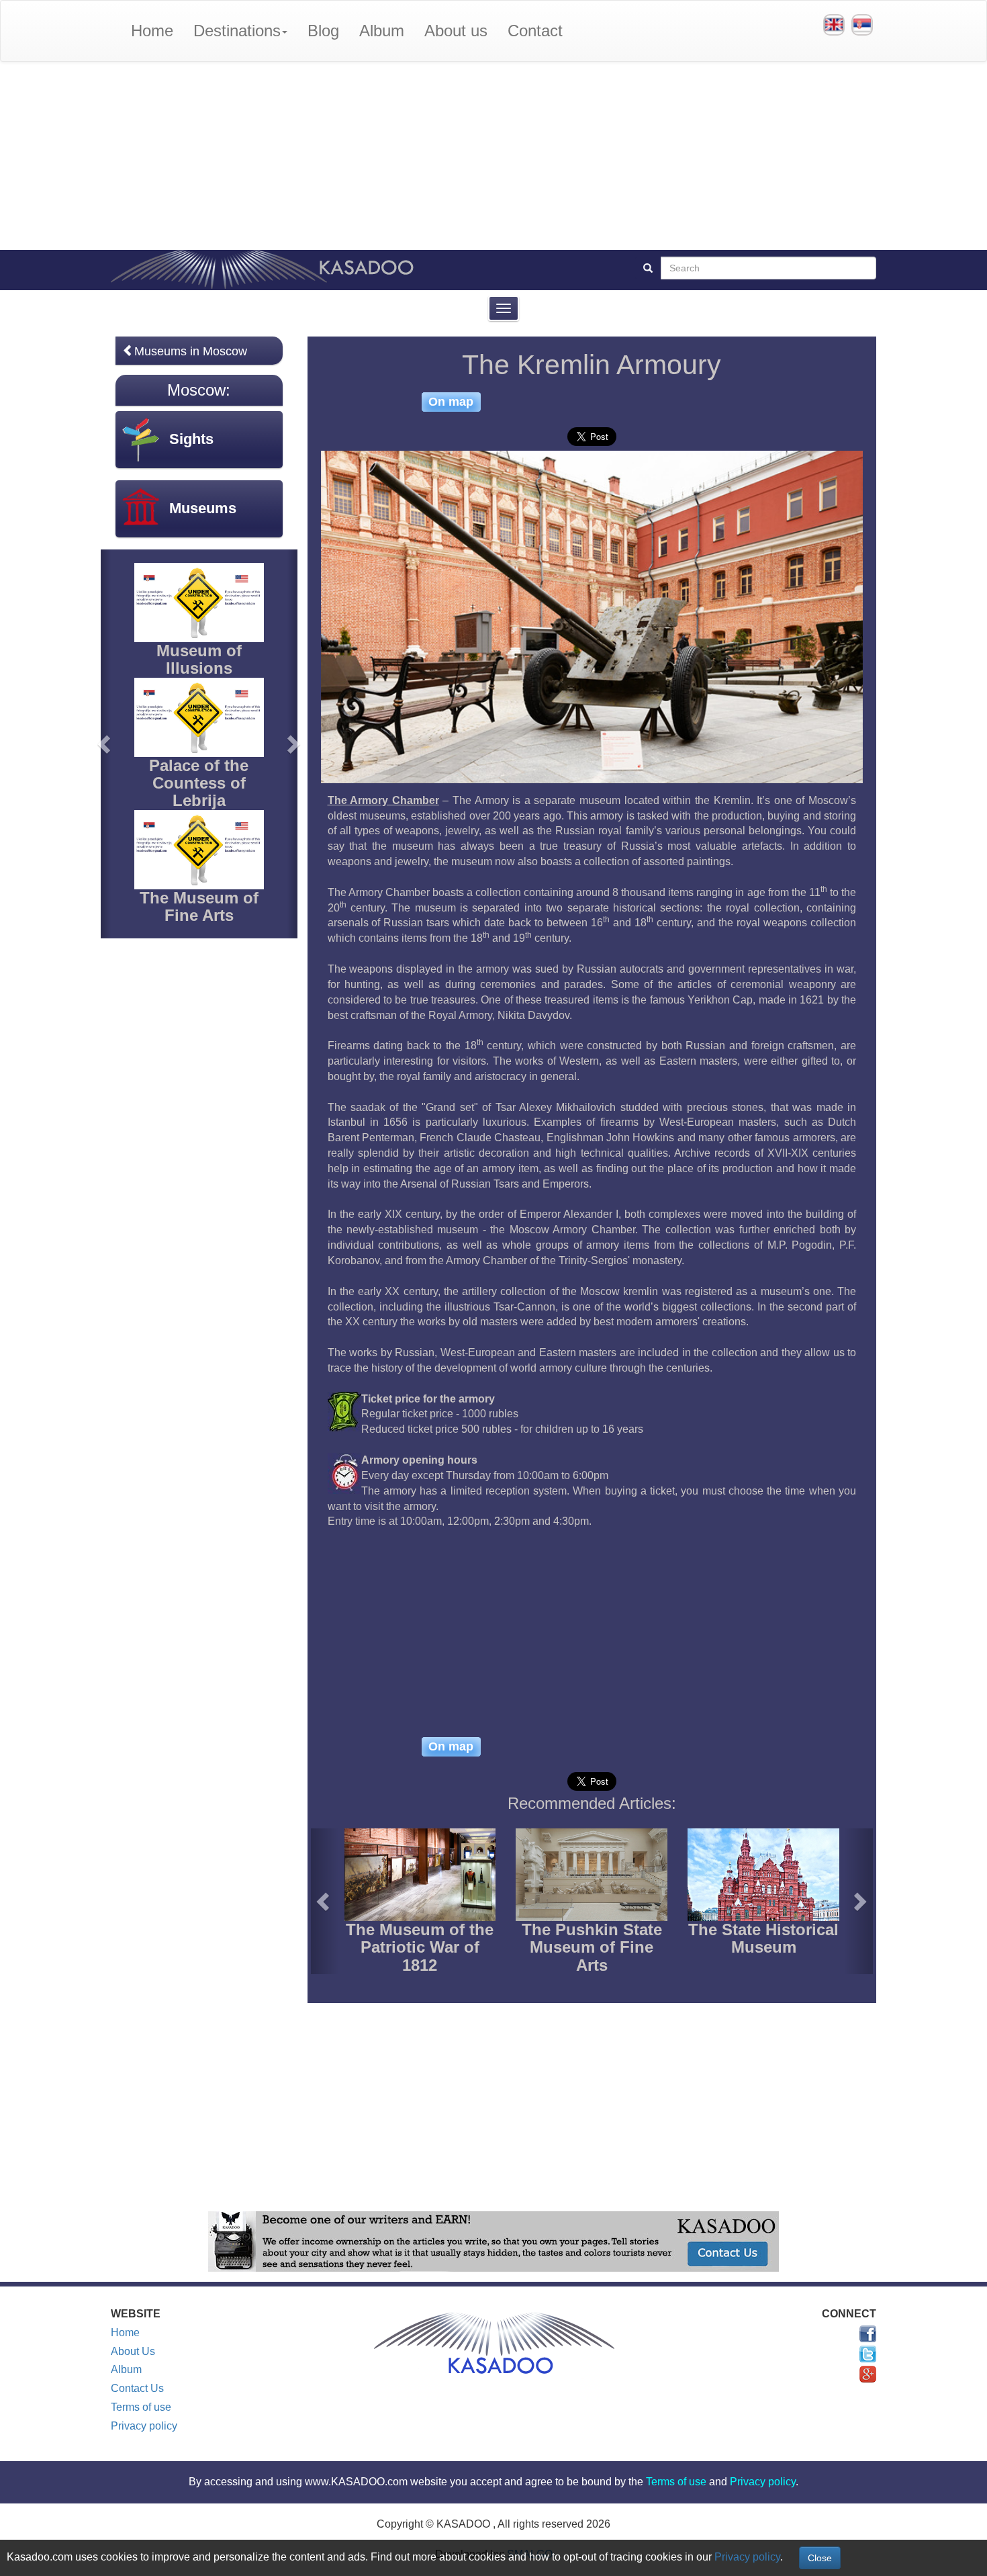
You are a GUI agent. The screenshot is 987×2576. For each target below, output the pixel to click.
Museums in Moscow (191, 351)
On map (451, 402)
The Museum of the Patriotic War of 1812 (420, 1947)
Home (152, 31)
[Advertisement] (493, 156)
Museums (203, 508)
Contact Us (137, 2388)
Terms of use (141, 2407)
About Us (133, 2351)
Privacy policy (144, 2426)
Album (382, 31)
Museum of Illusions (199, 659)
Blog (323, 31)
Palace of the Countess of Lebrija (199, 783)
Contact (535, 31)
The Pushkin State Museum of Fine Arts (592, 1947)
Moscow (196, 390)
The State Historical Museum (763, 1938)
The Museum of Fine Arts (199, 906)
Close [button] (820, 2558)
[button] (325, 1901)
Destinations (237, 31)
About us (456, 31)
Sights (191, 439)
